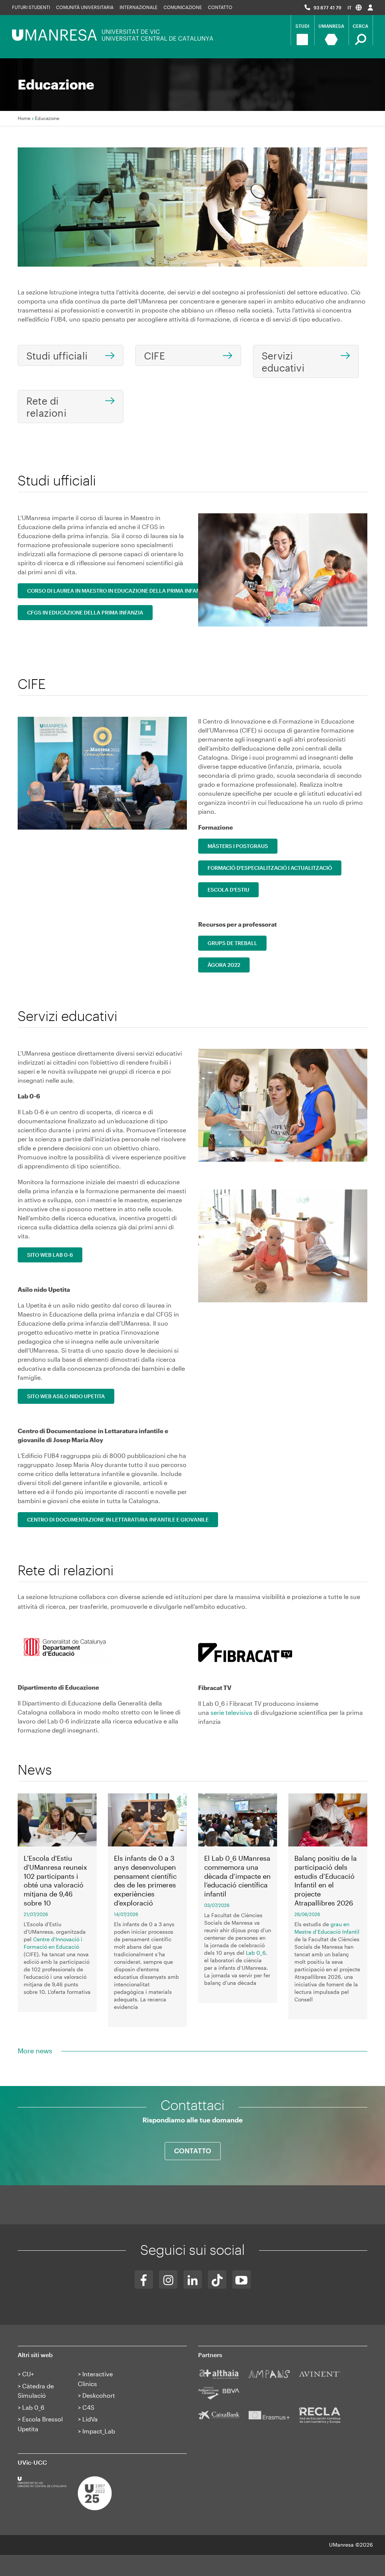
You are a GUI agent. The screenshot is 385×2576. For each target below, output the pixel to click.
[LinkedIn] (193, 2279)
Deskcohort (99, 2395)
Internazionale (139, 7)
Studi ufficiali (57, 356)
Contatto (220, 7)
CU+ (28, 2374)
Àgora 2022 (224, 965)
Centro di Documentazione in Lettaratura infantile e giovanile (118, 1519)
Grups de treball (232, 943)
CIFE (155, 356)
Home (24, 118)
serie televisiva (231, 1712)
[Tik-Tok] (217, 2279)
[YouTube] (242, 2279)
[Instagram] (168, 2279)
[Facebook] (144, 2279)
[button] (355, 7)
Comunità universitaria (85, 7)
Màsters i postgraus (238, 846)
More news (35, 2051)
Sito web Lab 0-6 (50, 1255)
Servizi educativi (283, 362)
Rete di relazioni (46, 407)
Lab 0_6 (256, 1953)
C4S (88, 2407)
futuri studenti (31, 7)
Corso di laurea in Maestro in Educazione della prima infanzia (118, 591)
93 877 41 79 (327, 8)
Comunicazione (183, 7)
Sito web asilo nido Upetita (66, 1396)
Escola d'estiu (228, 890)
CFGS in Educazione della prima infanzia (85, 612)
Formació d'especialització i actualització (270, 868)
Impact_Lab (99, 2431)
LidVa (90, 2419)
